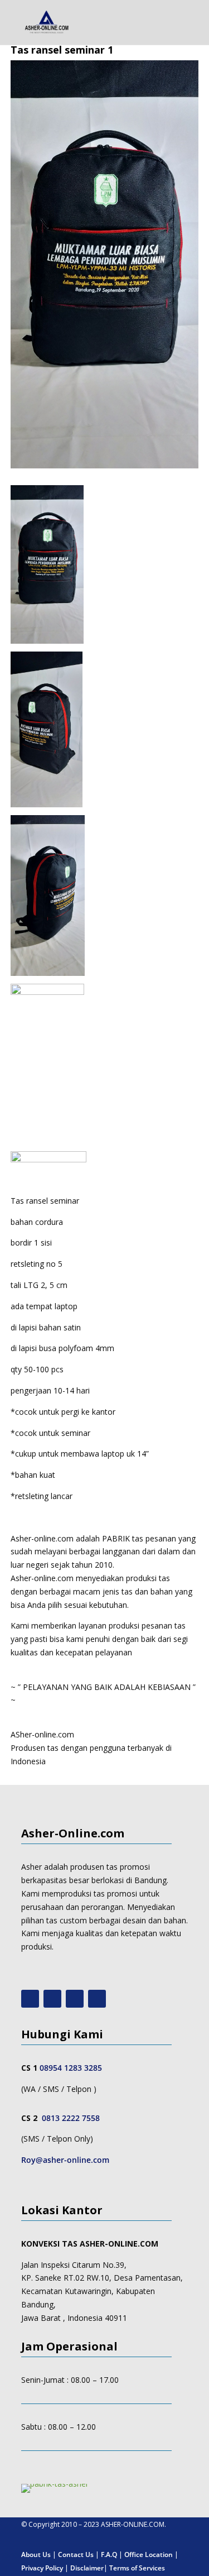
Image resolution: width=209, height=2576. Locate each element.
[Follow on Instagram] (52, 1999)
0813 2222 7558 (71, 2118)
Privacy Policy (42, 2568)
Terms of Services (137, 2568)
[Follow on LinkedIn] (97, 1999)
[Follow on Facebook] (75, 1999)
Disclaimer (87, 2568)
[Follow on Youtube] (30, 1999)
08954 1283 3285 (71, 2068)
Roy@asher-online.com (65, 2160)
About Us (36, 2555)
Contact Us (76, 2555)
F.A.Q (109, 2555)
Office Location (149, 2555)
